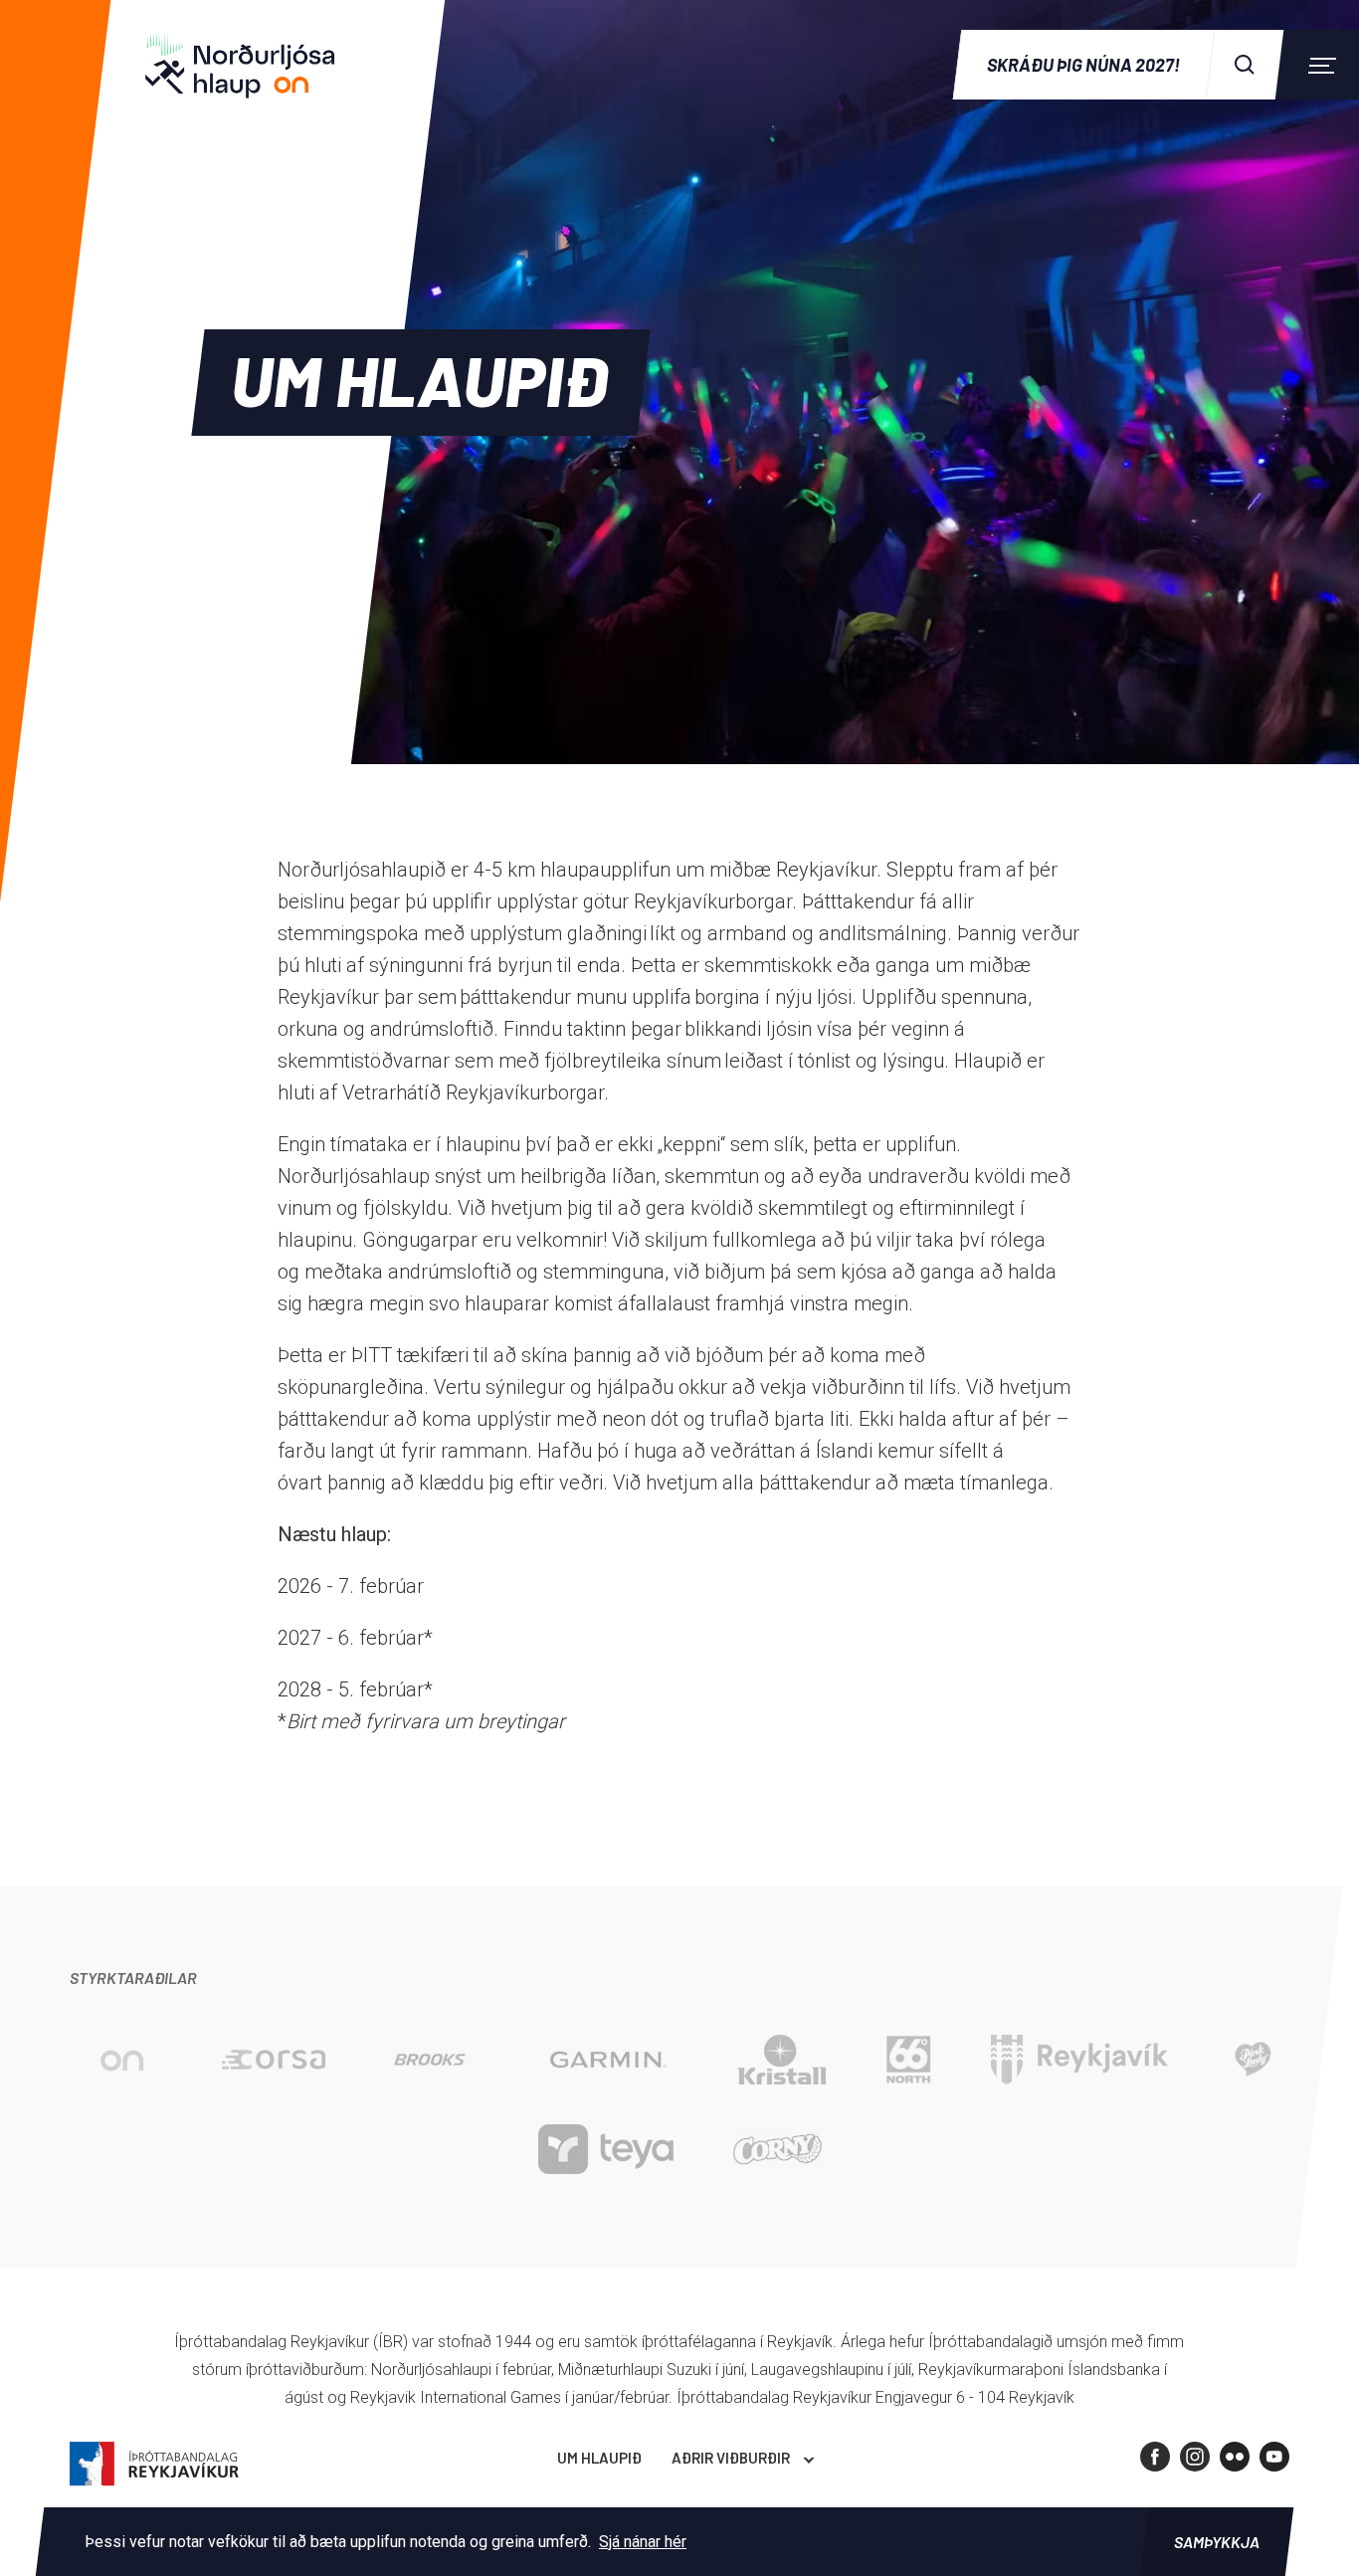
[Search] (1245, 65)
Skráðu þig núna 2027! (1083, 65)
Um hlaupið (599, 2458)
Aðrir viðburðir (731, 2458)
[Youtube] (1274, 2457)
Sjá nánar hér (643, 2542)
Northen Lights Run (254, 65)
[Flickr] (1235, 2457)
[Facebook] (1155, 2457)
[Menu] (1319, 65)
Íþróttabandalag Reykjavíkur (154, 2464)
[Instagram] (1195, 2457)
